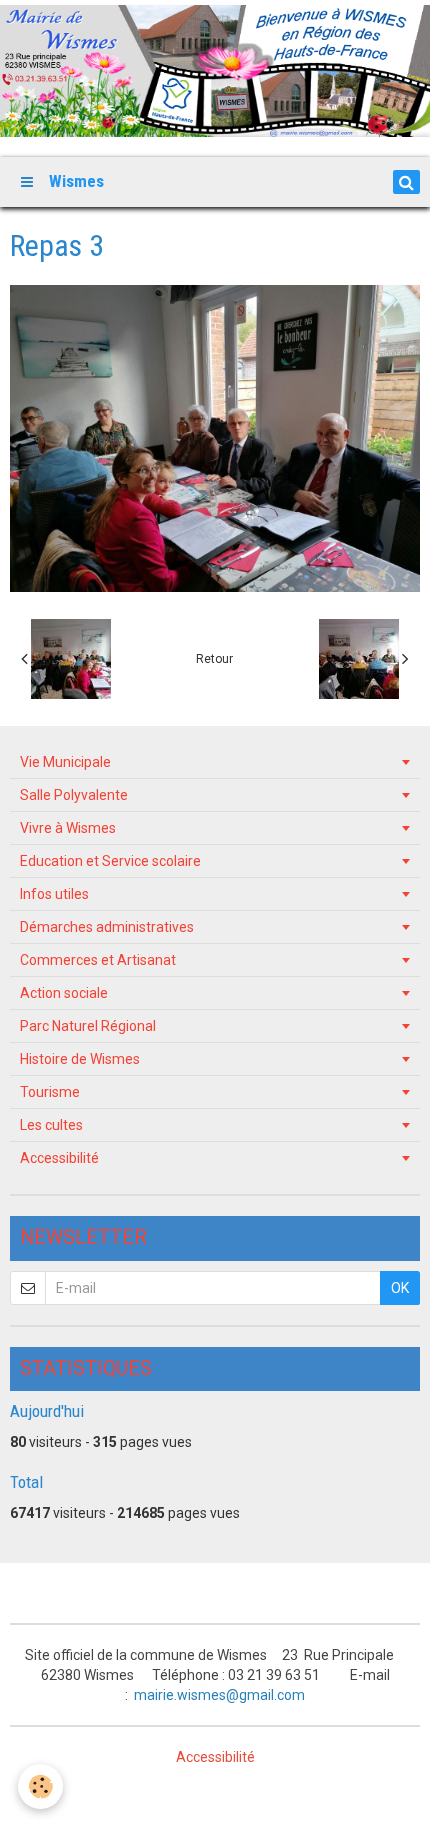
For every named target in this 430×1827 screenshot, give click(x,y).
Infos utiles (54, 894)
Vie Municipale (65, 762)
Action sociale (64, 993)
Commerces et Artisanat (98, 960)
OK (400, 1288)
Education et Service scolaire (110, 861)
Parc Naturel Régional (88, 1026)
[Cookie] (40, 1786)
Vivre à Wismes (68, 828)
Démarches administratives (107, 927)
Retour (214, 659)
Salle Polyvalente (74, 795)
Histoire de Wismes (80, 1059)
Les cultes (51, 1125)
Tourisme (50, 1092)
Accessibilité (59, 1158)
